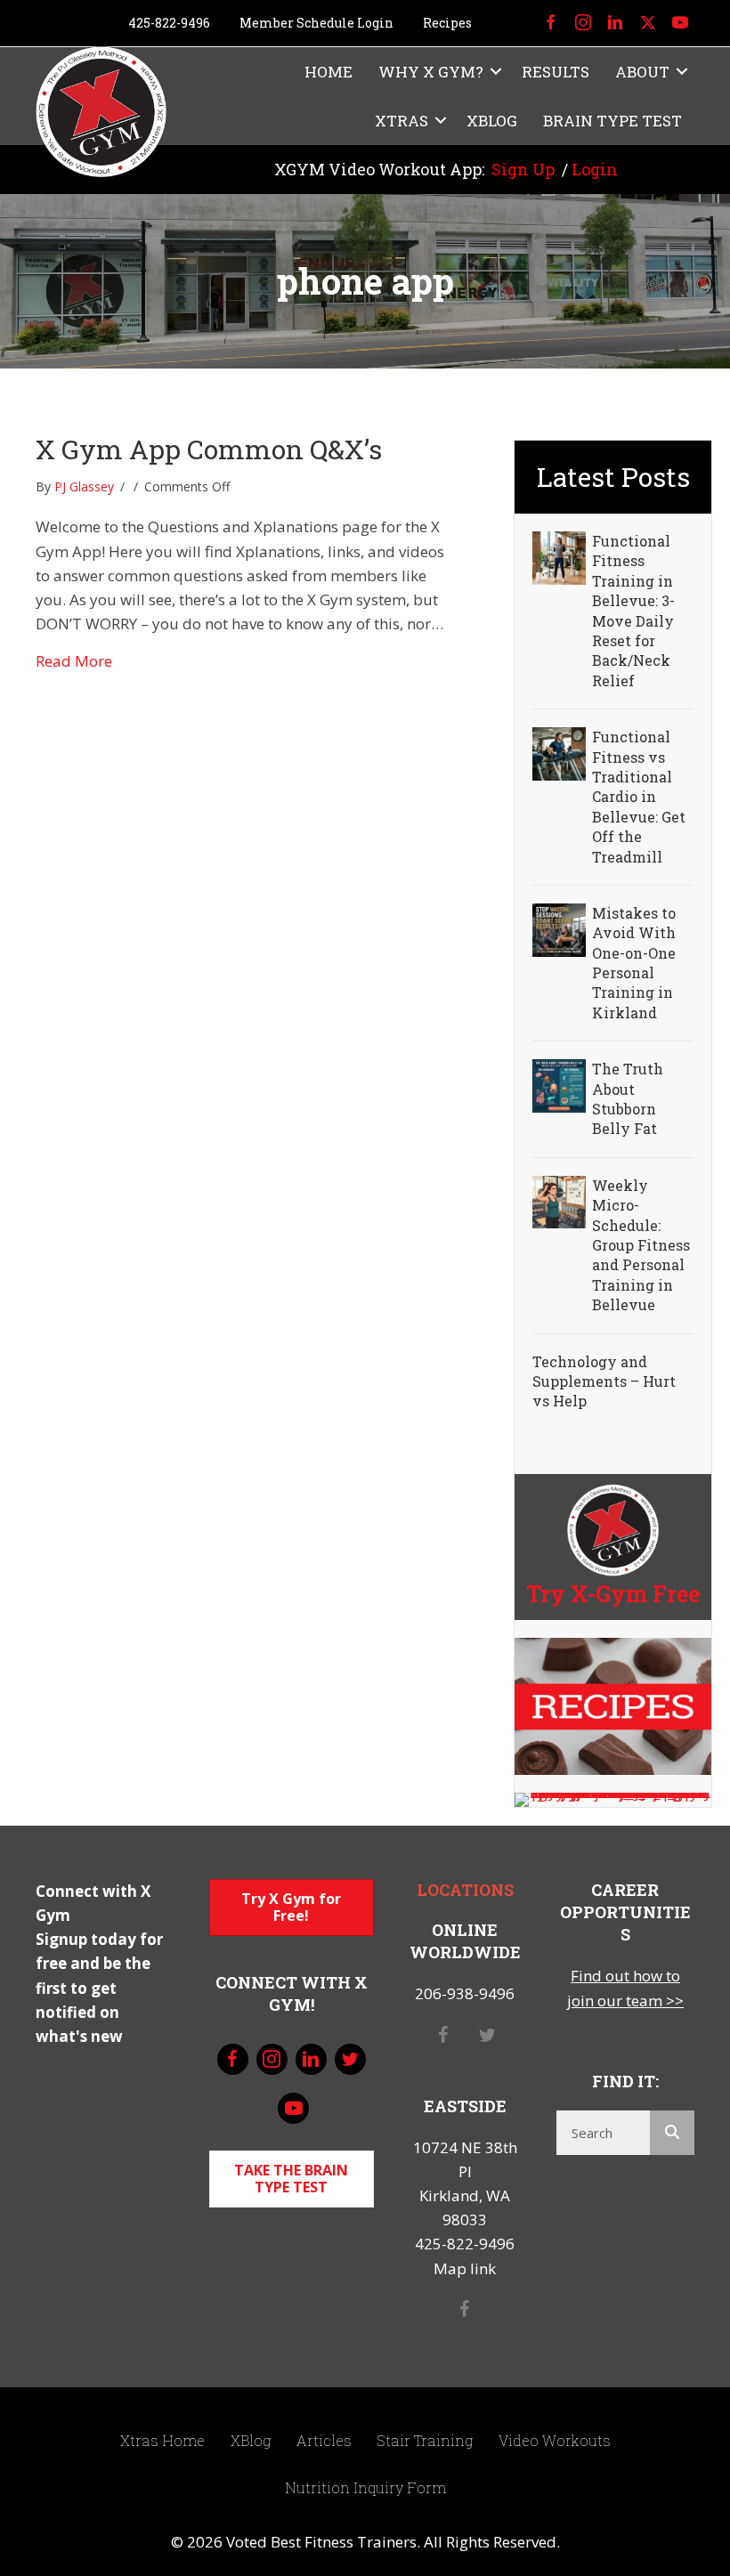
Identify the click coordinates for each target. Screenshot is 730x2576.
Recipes (447, 23)
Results (556, 72)
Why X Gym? (431, 72)
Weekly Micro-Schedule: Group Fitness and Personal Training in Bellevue (641, 1245)
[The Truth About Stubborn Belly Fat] (559, 1085)
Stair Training (425, 2440)
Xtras (401, 121)
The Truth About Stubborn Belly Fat (628, 1098)
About (642, 72)
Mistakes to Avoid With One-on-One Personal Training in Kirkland (634, 963)
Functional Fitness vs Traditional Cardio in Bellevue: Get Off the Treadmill (639, 796)
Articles (324, 2440)
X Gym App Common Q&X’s (209, 449)
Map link (465, 2268)
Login (595, 169)
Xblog (492, 121)
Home (328, 72)
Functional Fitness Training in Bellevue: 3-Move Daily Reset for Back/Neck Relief (633, 611)
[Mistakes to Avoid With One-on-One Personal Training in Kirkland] (559, 928)
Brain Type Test (612, 121)
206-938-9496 (465, 1993)
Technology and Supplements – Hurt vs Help (604, 1381)
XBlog (251, 2440)
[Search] (672, 2133)
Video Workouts (555, 2440)
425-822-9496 (169, 23)
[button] (496, 72)
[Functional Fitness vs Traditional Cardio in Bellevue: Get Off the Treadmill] (559, 753)
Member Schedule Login (316, 23)
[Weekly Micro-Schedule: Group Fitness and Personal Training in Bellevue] (559, 1200)
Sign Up (523, 169)
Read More (74, 660)
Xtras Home (162, 2440)
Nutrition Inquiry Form (365, 2487)
